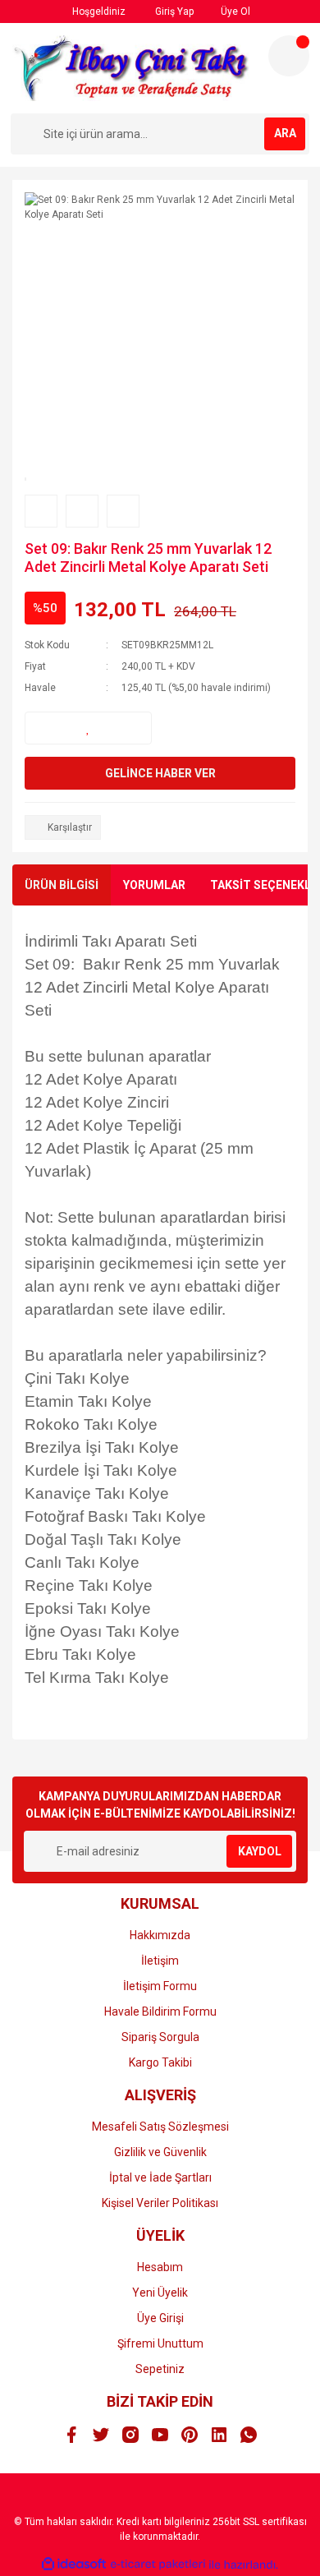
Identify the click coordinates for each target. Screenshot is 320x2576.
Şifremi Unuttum (160, 2343)
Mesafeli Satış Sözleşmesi (160, 2127)
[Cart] (289, 56)
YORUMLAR (154, 885)
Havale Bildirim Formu (160, 2011)
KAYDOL (260, 1851)
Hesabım (160, 2267)
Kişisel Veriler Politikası (160, 2203)
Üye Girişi (160, 2318)
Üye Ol (234, 12)
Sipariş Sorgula (160, 2037)
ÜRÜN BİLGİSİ (62, 885)
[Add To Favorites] (88, 728)
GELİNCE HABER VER (160, 773)
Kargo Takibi (160, 2062)
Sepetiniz (160, 2369)
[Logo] (133, 68)
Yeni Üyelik (160, 2293)
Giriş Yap (173, 12)
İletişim (160, 1961)
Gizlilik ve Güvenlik (160, 2152)
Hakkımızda (160, 1935)
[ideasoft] (74, 2565)
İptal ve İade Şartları (160, 2177)
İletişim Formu (160, 1986)
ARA (285, 133)
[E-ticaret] (158, 2564)
